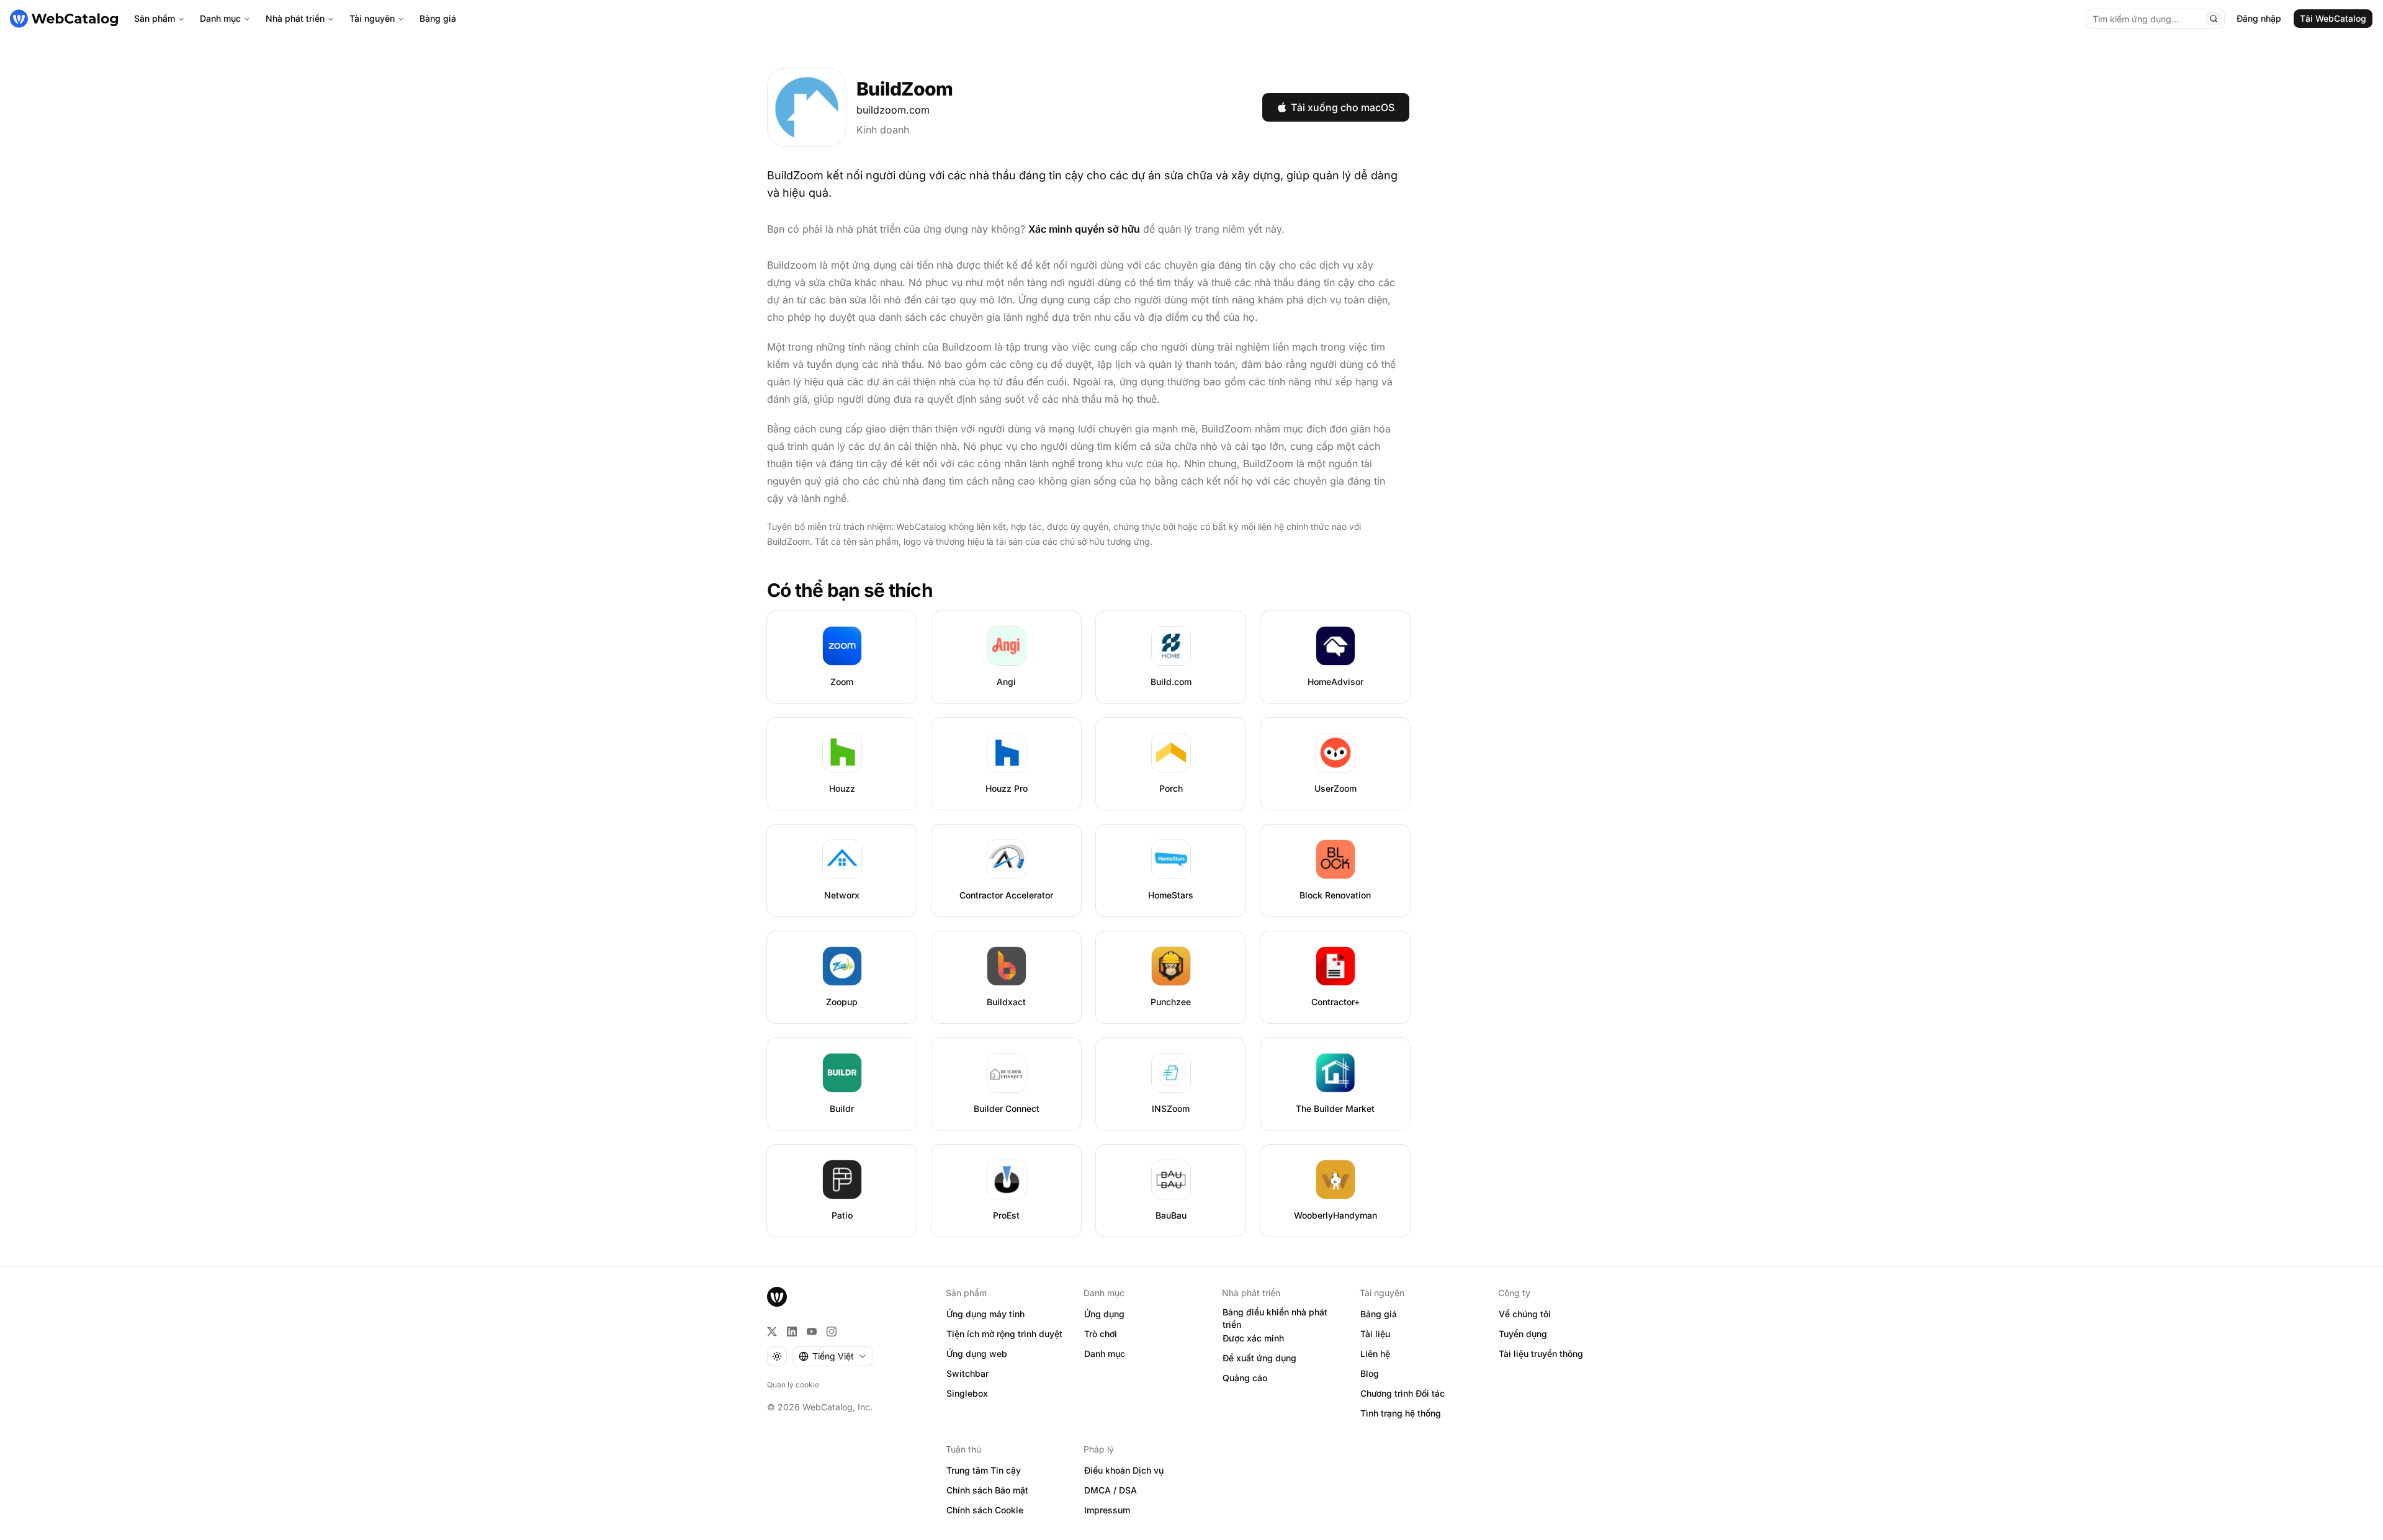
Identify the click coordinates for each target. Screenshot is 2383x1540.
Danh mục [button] (1105, 1354)
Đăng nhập (2259, 18)
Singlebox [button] (967, 1393)
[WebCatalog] (777, 1297)
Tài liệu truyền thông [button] (1541, 1354)
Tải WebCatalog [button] (2333, 18)
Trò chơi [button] (1101, 1334)
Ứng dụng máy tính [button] (985, 1314)
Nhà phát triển (295, 18)
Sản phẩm (155, 18)
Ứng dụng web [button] (977, 1354)
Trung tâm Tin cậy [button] (984, 1470)
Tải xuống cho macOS (1343, 107)
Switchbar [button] (967, 1373)
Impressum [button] (1107, 1510)
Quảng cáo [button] (1245, 1378)
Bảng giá (438, 18)
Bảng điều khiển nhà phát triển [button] (1275, 1318)
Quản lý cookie (793, 1385)
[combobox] (832, 1356)
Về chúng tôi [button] (1525, 1314)
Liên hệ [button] (1375, 1354)
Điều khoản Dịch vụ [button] (1124, 1470)
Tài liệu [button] (1375, 1334)
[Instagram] (832, 1332)
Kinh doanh (883, 130)
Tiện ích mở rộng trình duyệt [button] (1004, 1334)
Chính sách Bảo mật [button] (987, 1490)
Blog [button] (1370, 1373)
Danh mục (220, 18)
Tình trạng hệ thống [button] (1401, 1413)
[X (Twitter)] (772, 1332)
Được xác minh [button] (1253, 1338)
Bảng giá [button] (1379, 1314)
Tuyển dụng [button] (1523, 1334)
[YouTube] (812, 1332)
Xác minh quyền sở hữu (1084, 229)
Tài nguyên (372, 18)
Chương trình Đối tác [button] (1402, 1393)
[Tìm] (2214, 19)
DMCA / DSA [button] (1111, 1490)
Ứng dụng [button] (1104, 1314)
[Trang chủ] (64, 19)
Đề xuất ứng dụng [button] (1259, 1358)
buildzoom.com (893, 110)
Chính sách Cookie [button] (985, 1510)
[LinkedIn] (792, 1332)
